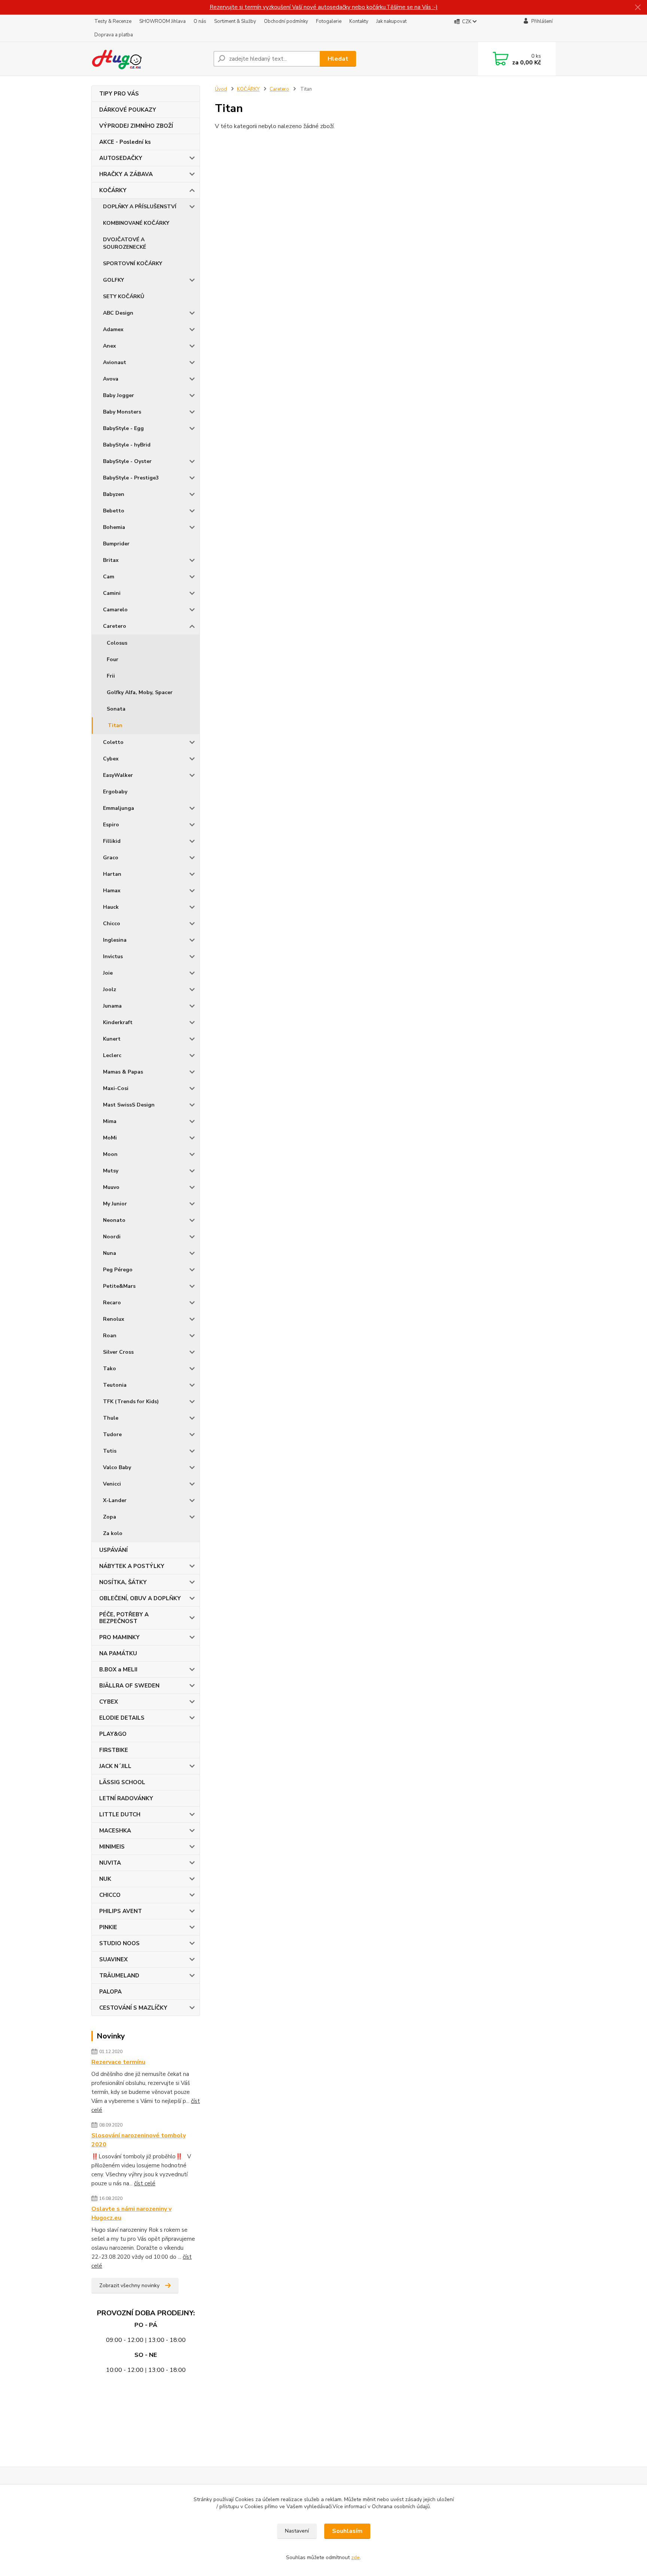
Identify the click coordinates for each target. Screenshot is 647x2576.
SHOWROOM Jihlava (162, 21)
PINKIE (108, 1927)
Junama (112, 1006)
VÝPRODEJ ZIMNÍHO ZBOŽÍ (136, 126)
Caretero (115, 626)
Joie (108, 973)
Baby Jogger (119, 395)
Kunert (112, 1039)
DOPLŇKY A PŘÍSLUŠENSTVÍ (140, 207)
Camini (112, 593)
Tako (110, 1369)
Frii (111, 676)
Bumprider (116, 544)
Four (113, 659)
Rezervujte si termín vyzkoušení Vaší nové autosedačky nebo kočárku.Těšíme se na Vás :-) (324, 7)
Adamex (113, 329)
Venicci (112, 1484)
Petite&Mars (119, 1286)
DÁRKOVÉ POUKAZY (128, 110)
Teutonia (115, 1385)
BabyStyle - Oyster (127, 461)
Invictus (113, 956)
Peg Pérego (118, 1270)
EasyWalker (118, 775)
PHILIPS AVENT (121, 1911)
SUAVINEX (113, 1959)
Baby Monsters (122, 412)
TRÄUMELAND (119, 1976)
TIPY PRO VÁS (119, 94)
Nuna (110, 1253)
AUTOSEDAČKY (121, 158)
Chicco (112, 924)
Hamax (112, 891)
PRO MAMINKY (119, 1637)
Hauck (111, 907)
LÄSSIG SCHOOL (122, 1782)
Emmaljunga (119, 808)
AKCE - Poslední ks (125, 142)
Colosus (117, 643)
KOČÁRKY (113, 190)
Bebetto (114, 511)
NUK (105, 1879)
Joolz (110, 989)
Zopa (110, 1517)
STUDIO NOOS (119, 1943)
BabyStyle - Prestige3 (131, 478)
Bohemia (114, 527)
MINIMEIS (112, 1847)
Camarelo (115, 610)
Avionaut (115, 362)
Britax (111, 560)
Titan (115, 725)
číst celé (145, 2183)
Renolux (114, 1319)
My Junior (115, 1204)
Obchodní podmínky (286, 21)
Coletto (113, 742)
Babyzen (114, 494)
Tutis (110, 1451)
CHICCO (110, 1895)
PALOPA (110, 1992)
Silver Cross (118, 1352)
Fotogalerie (329, 21)
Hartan (112, 874)
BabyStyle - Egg (123, 428)
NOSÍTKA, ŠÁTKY (123, 1582)
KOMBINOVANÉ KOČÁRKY (136, 223)
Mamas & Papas (123, 1072)
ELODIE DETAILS (122, 1718)
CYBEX (109, 1702)
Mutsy (111, 1171)
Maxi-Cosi (116, 1088)
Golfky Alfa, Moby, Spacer (140, 692)
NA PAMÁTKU (118, 1653)
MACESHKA (115, 1831)
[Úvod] (149, 59)
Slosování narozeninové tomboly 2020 (139, 2140)
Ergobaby (115, 792)
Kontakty (359, 21)
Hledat (338, 59)
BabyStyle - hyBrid (127, 445)
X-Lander (115, 1500)
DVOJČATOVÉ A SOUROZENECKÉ (124, 243)
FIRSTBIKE (114, 1750)
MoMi (110, 1138)
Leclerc (112, 1055)
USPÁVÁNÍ (113, 1550)
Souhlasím (347, 2531)
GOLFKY (113, 280)
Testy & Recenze (113, 21)
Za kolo (113, 1533)
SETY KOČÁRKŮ (124, 296)
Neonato (114, 1220)
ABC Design (118, 313)
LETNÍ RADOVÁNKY (126, 1798)
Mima (110, 1121)
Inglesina (115, 940)
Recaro (112, 1303)
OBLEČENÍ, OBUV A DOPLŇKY (140, 1598)
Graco (111, 858)
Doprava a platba (114, 35)
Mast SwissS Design (129, 1105)
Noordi (112, 1237)
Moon (110, 1154)
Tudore (112, 1434)
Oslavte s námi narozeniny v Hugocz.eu (131, 2213)
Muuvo (111, 1187)
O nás (200, 21)
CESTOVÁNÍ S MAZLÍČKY (133, 2008)
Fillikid (112, 841)
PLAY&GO (113, 1734)
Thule (111, 1418)
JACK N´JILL (115, 1766)
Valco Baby (117, 1467)
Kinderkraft (118, 1022)
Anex (110, 346)
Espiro (111, 825)
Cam (109, 577)
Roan (110, 1336)
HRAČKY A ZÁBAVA (126, 174)
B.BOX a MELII (118, 1670)
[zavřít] (638, 7)
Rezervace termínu (118, 2062)
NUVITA (110, 1863)
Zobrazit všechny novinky (129, 2286)
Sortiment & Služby (235, 21)
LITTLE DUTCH (120, 1814)
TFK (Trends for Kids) (131, 1401)
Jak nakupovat (391, 21)
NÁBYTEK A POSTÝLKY (132, 1566)
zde (356, 2557)
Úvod (221, 89)
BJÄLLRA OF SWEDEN (129, 1686)
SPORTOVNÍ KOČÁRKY (133, 264)
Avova (111, 379)
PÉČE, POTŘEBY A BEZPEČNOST (124, 1618)
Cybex (111, 759)
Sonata (116, 709)
